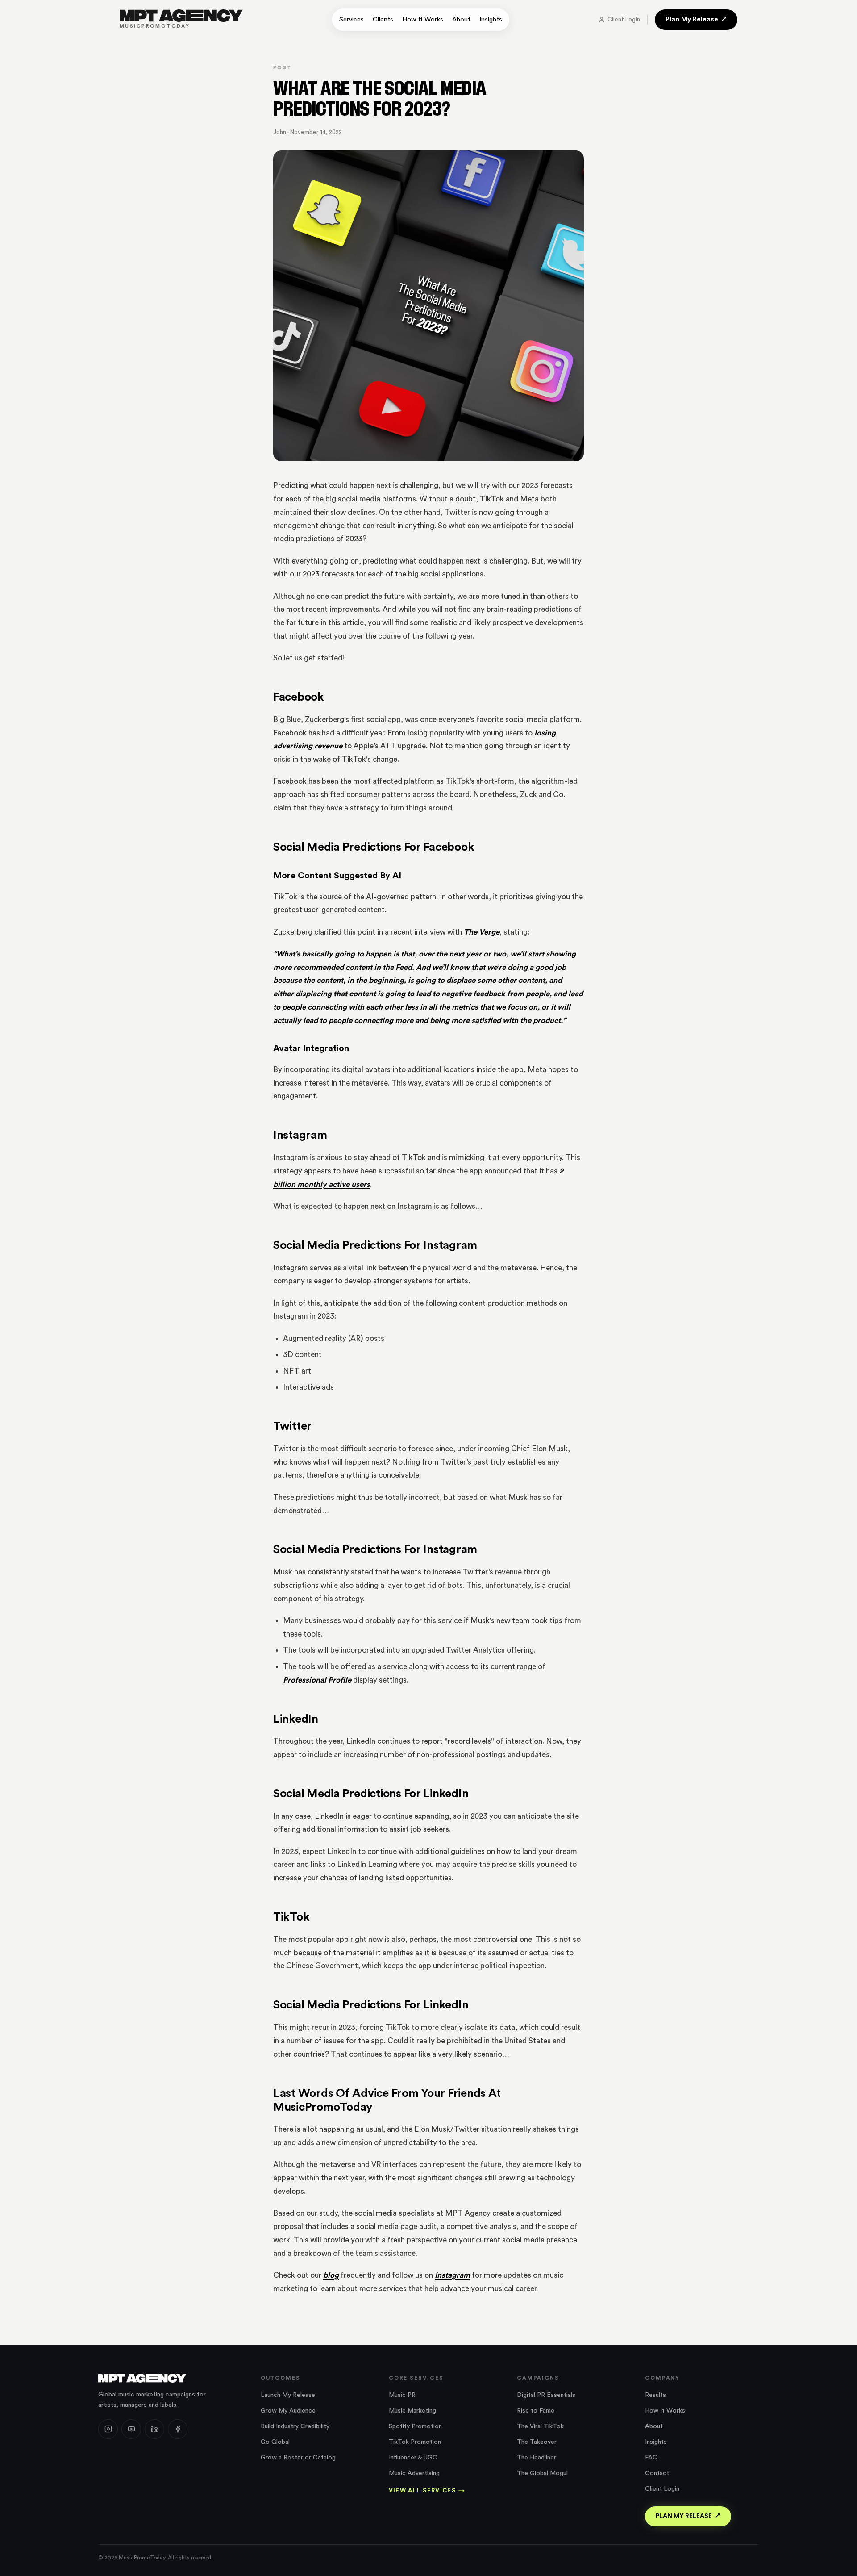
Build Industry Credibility (295, 2426)
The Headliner (537, 2458)
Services (352, 19)
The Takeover (537, 2442)
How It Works (423, 19)
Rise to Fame (536, 2411)
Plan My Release (692, 19)
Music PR (402, 2395)
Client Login (624, 19)
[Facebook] (178, 2429)
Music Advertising (414, 2473)
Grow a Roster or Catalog (298, 2458)
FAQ (651, 2458)
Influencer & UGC (413, 2458)
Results (655, 2395)
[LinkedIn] (154, 2429)
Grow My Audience (288, 2411)
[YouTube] (131, 2429)
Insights (491, 19)
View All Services (427, 2490)
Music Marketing (412, 2411)
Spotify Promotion (415, 2426)
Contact (657, 2473)
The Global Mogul (542, 2473)
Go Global (275, 2442)
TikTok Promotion (415, 2442)
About (461, 19)
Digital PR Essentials (546, 2395)
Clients (383, 19)
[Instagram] (108, 2429)
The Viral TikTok (540, 2426)
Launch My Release (288, 2395)
